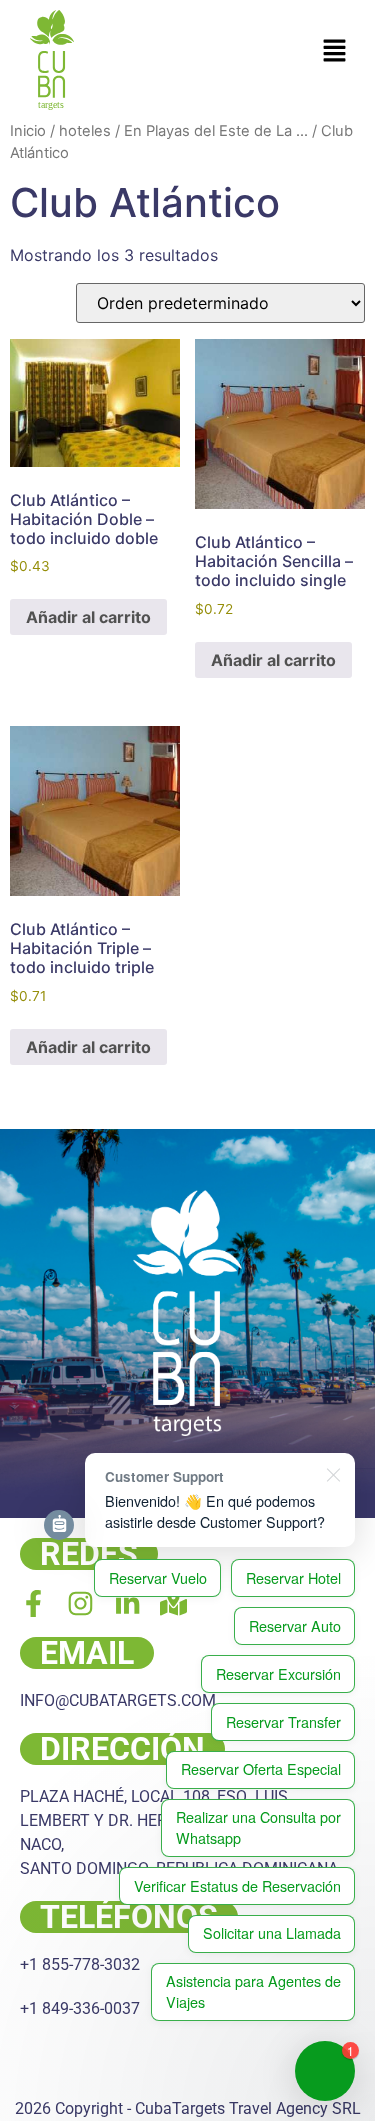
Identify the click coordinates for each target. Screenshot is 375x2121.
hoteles (85, 131)
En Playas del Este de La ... (216, 131)
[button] (335, 51)
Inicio (28, 131)
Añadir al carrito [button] (88, 617)
